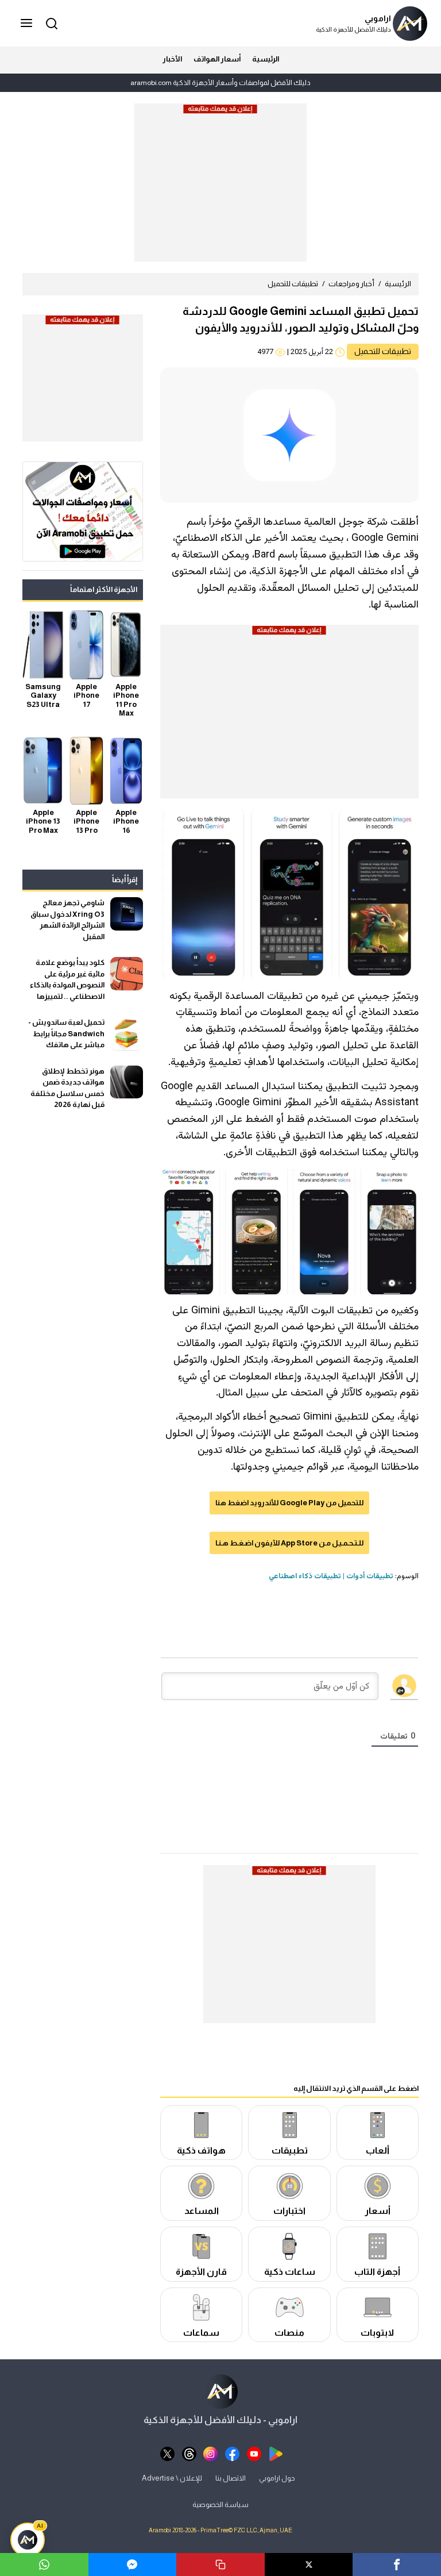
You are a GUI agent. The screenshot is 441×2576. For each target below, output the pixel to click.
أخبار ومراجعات (351, 284)
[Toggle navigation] (28, 24)
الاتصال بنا (231, 2478)
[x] (167, 2453)
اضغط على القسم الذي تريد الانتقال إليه (356, 2088)
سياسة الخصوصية (220, 2504)
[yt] (254, 2453)
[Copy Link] (220, 2565)
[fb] (232, 2453)
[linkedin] (133, 2565)
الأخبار (172, 59)
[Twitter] (309, 2565)
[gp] (276, 2453)
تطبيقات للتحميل (293, 284)
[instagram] (210, 2453)
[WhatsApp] (44, 2565)
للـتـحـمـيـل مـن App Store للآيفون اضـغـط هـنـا (289, 1543)
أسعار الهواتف (217, 59)
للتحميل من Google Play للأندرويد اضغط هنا (289, 1503)
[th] (189, 2453)
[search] (50, 23)
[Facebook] (397, 2565)
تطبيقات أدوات (370, 1577)
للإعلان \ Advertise (172, 2478)
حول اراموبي (277, 2478)
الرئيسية (266, 59)
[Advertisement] (220, 187)
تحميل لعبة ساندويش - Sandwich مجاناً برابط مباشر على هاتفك (66, 1033)
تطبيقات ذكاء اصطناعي (305, 1577)
